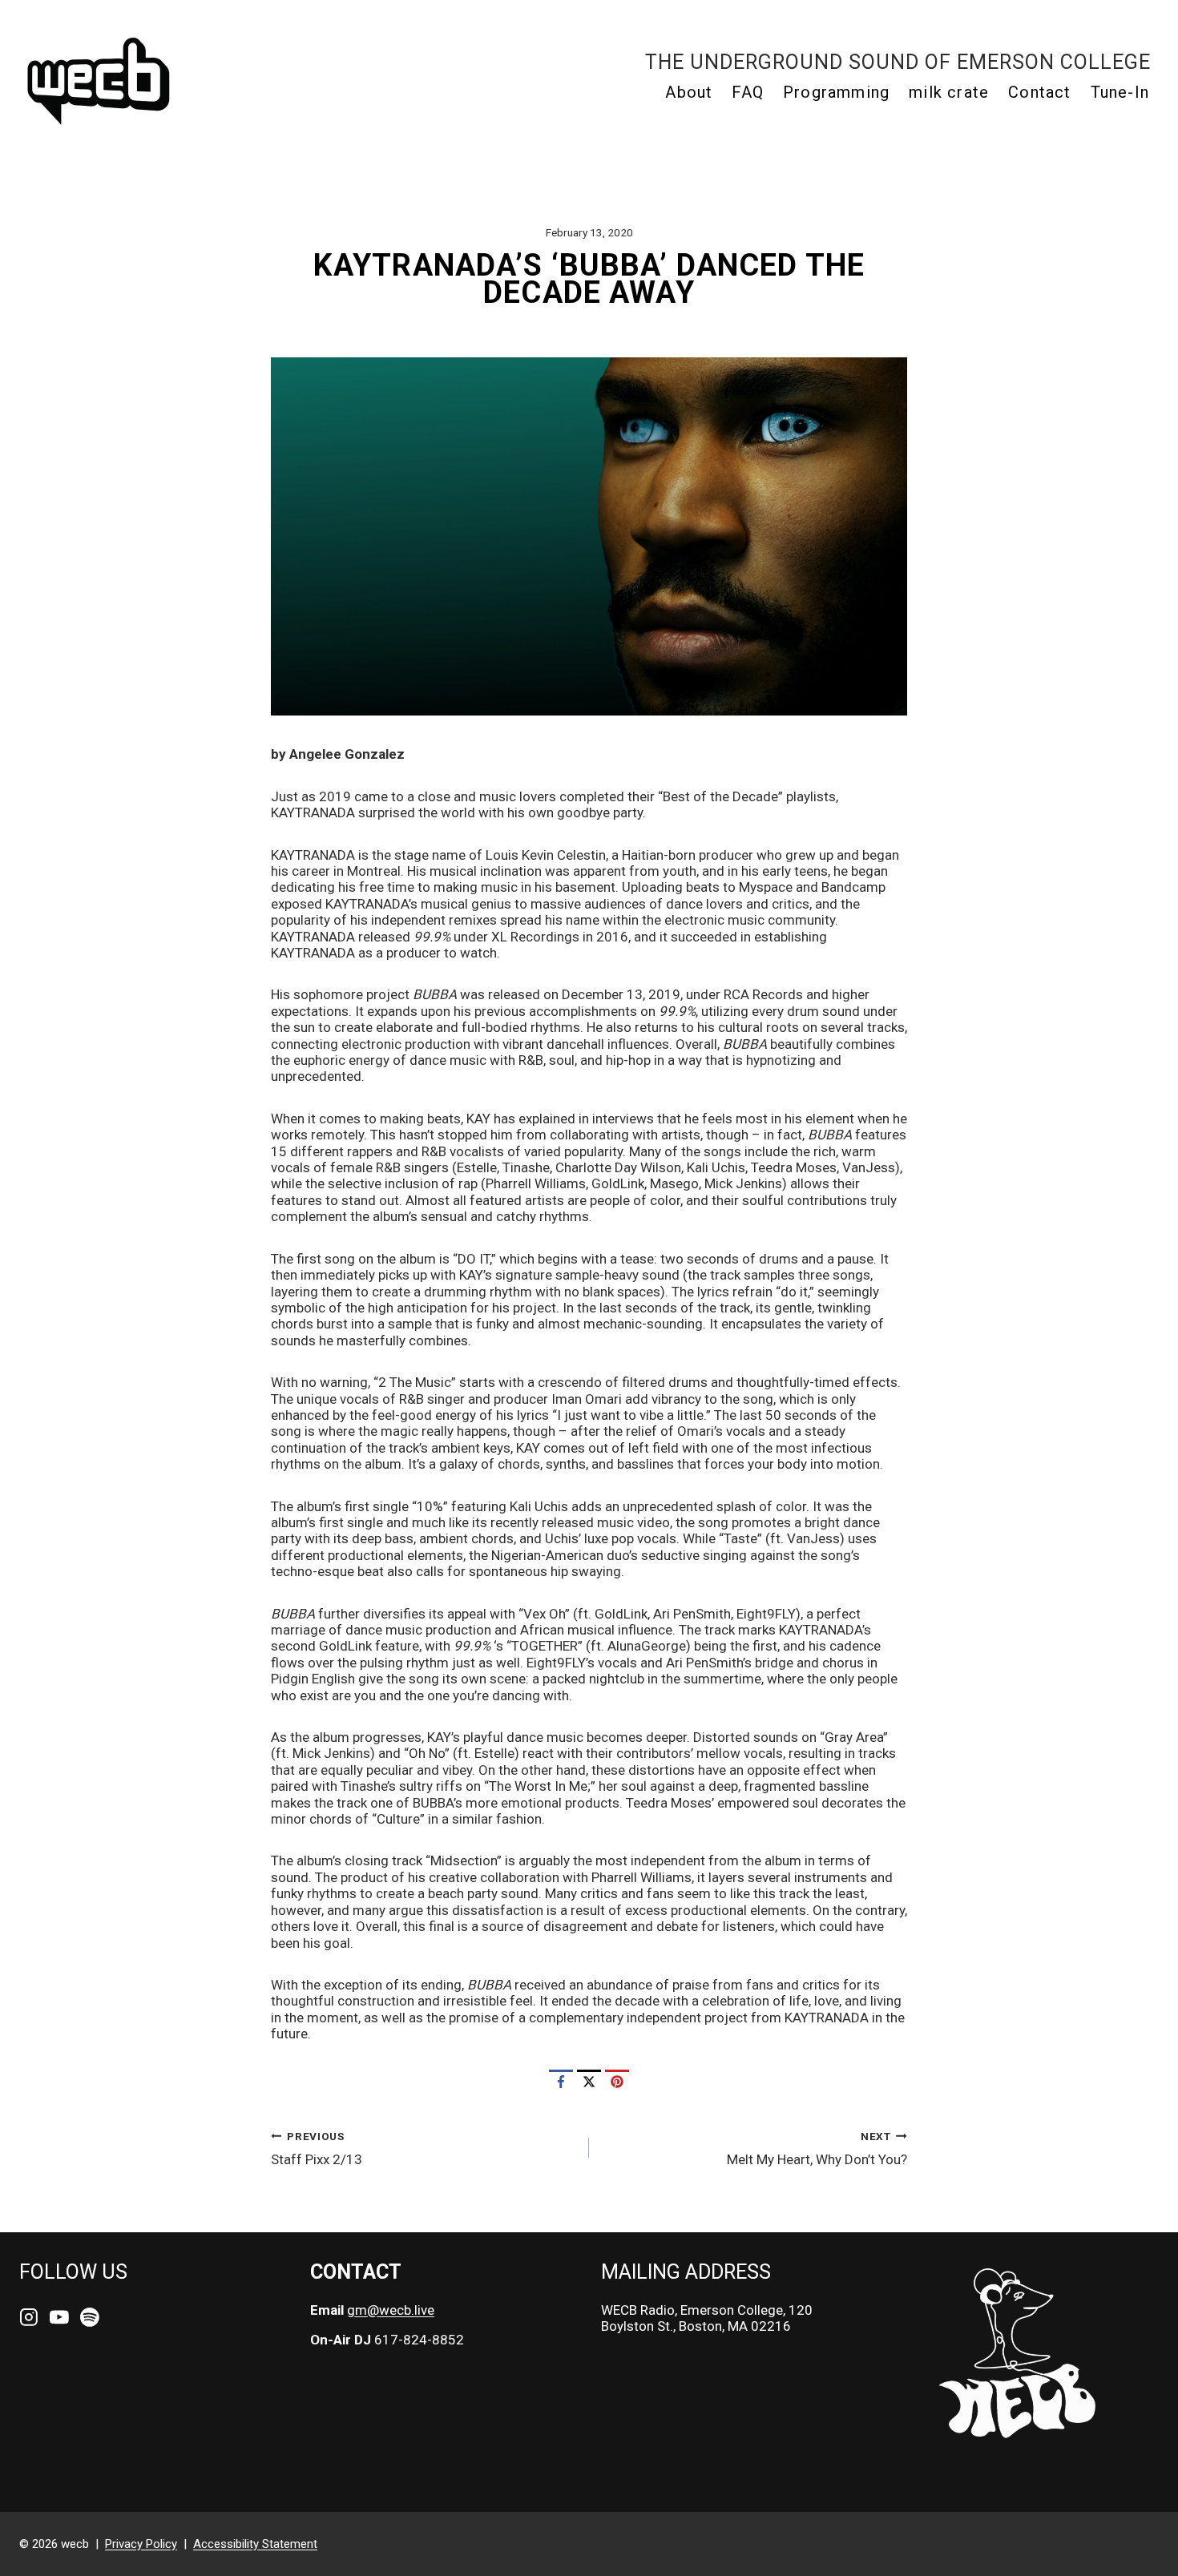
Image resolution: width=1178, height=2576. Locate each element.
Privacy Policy (141, 2544)
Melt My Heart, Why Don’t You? (817, 2149)
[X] (589, 2082)
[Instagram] (29, 2317)
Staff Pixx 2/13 (317, 2149)
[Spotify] (90, 2317)
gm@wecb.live (391, 2310)
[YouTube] (59, 2317)
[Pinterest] (617, 2082)
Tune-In (1120, 92)
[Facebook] (561, 2082)
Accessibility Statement (255, 2544)
